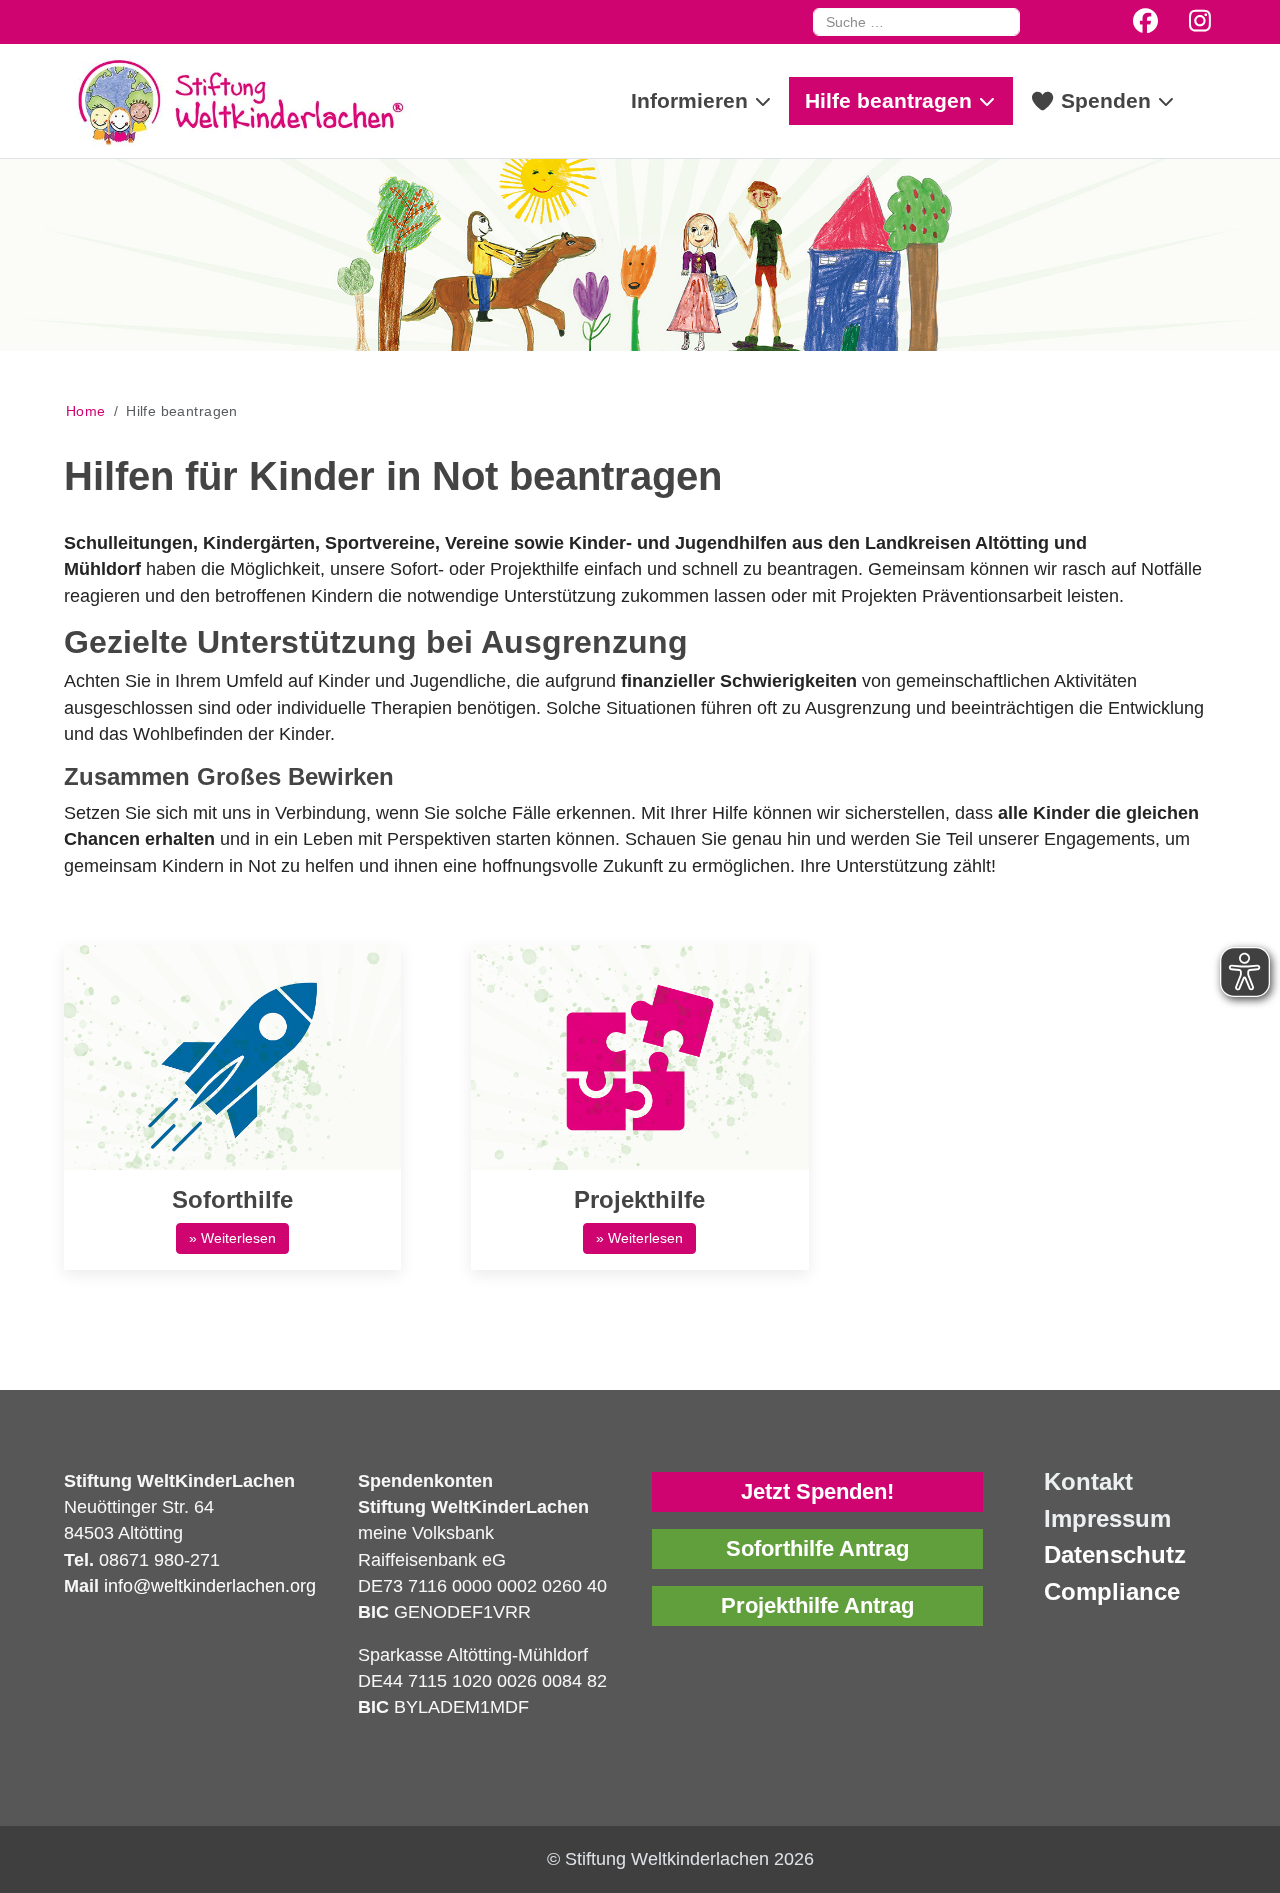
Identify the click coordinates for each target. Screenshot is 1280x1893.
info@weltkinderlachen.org (207, 1586)
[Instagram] (1200, 21)
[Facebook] (1145, 21)
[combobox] (916, 22)
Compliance (1112, 1591)
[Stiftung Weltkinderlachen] (239, 101)
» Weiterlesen (232, 1238)
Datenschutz (1115, 1554)
